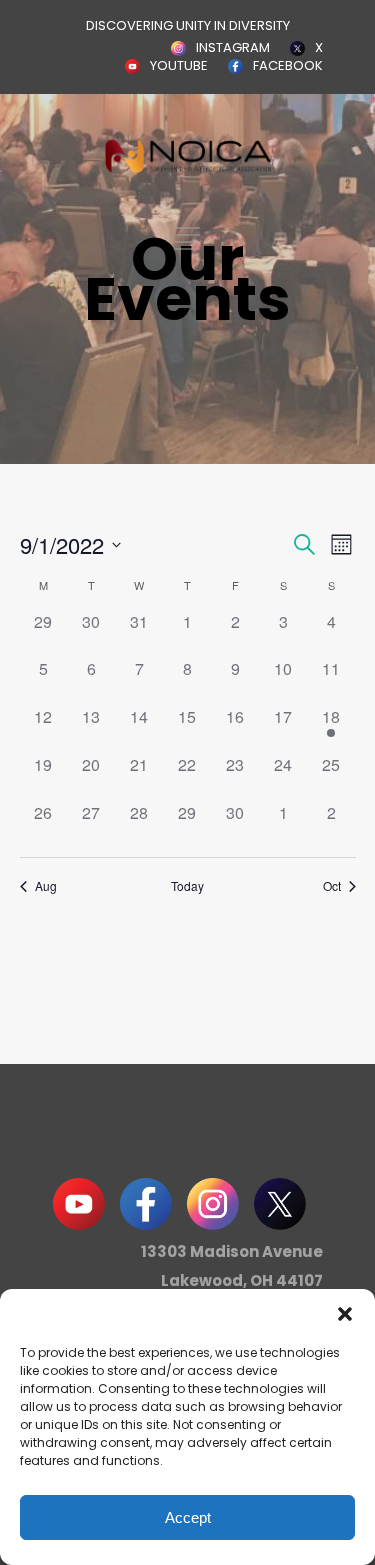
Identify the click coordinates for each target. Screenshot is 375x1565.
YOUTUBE (179, 65)
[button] (345, 1314)
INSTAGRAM (233, 47)
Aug (46, 886)
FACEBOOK (288, 65)
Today (187, 886)
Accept (188, 1517)
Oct (332, 886)
